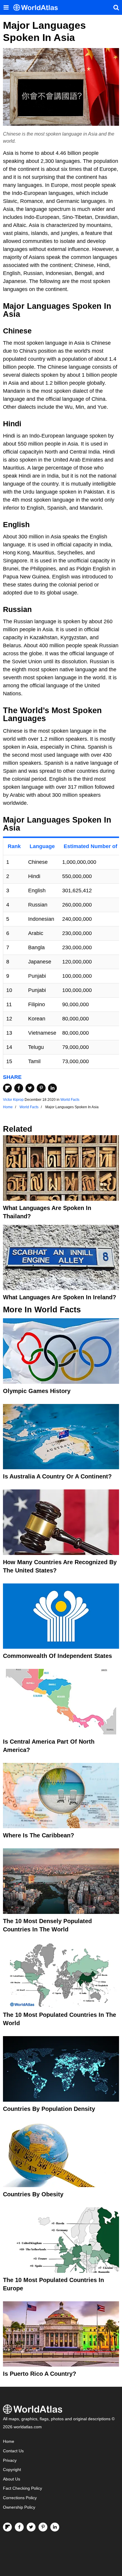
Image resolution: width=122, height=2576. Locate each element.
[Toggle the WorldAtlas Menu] (6, 7)
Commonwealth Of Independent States (57, 1656)
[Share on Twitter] (30, 1088)
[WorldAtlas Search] (116, 7)
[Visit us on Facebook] (19, 2527)
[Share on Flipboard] (7, 1088)
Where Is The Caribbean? (38, 1835)
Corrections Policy (20, 2498)
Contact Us (13, 2451)
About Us (12, 2479)
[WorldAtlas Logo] (38, 8)
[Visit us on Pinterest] (43, 2527)
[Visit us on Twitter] (31, 2527)
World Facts (70, 1100)
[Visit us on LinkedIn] (55, 2527)
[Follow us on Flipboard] (7, 2527)
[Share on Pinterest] (41, 1088)
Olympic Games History (37, 1391)
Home (9, 2441)
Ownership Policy (19, 2507)
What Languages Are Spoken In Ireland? (60, 1297)
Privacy (10, 2460)
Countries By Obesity (33, 2194)
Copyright (12, 2470)
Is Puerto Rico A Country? (40, 2374)
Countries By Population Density (49, 2109)
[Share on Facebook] (19, 1088)
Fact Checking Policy (23, 2488)
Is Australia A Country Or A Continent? (57, 1476)
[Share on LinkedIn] (52, 1088)
